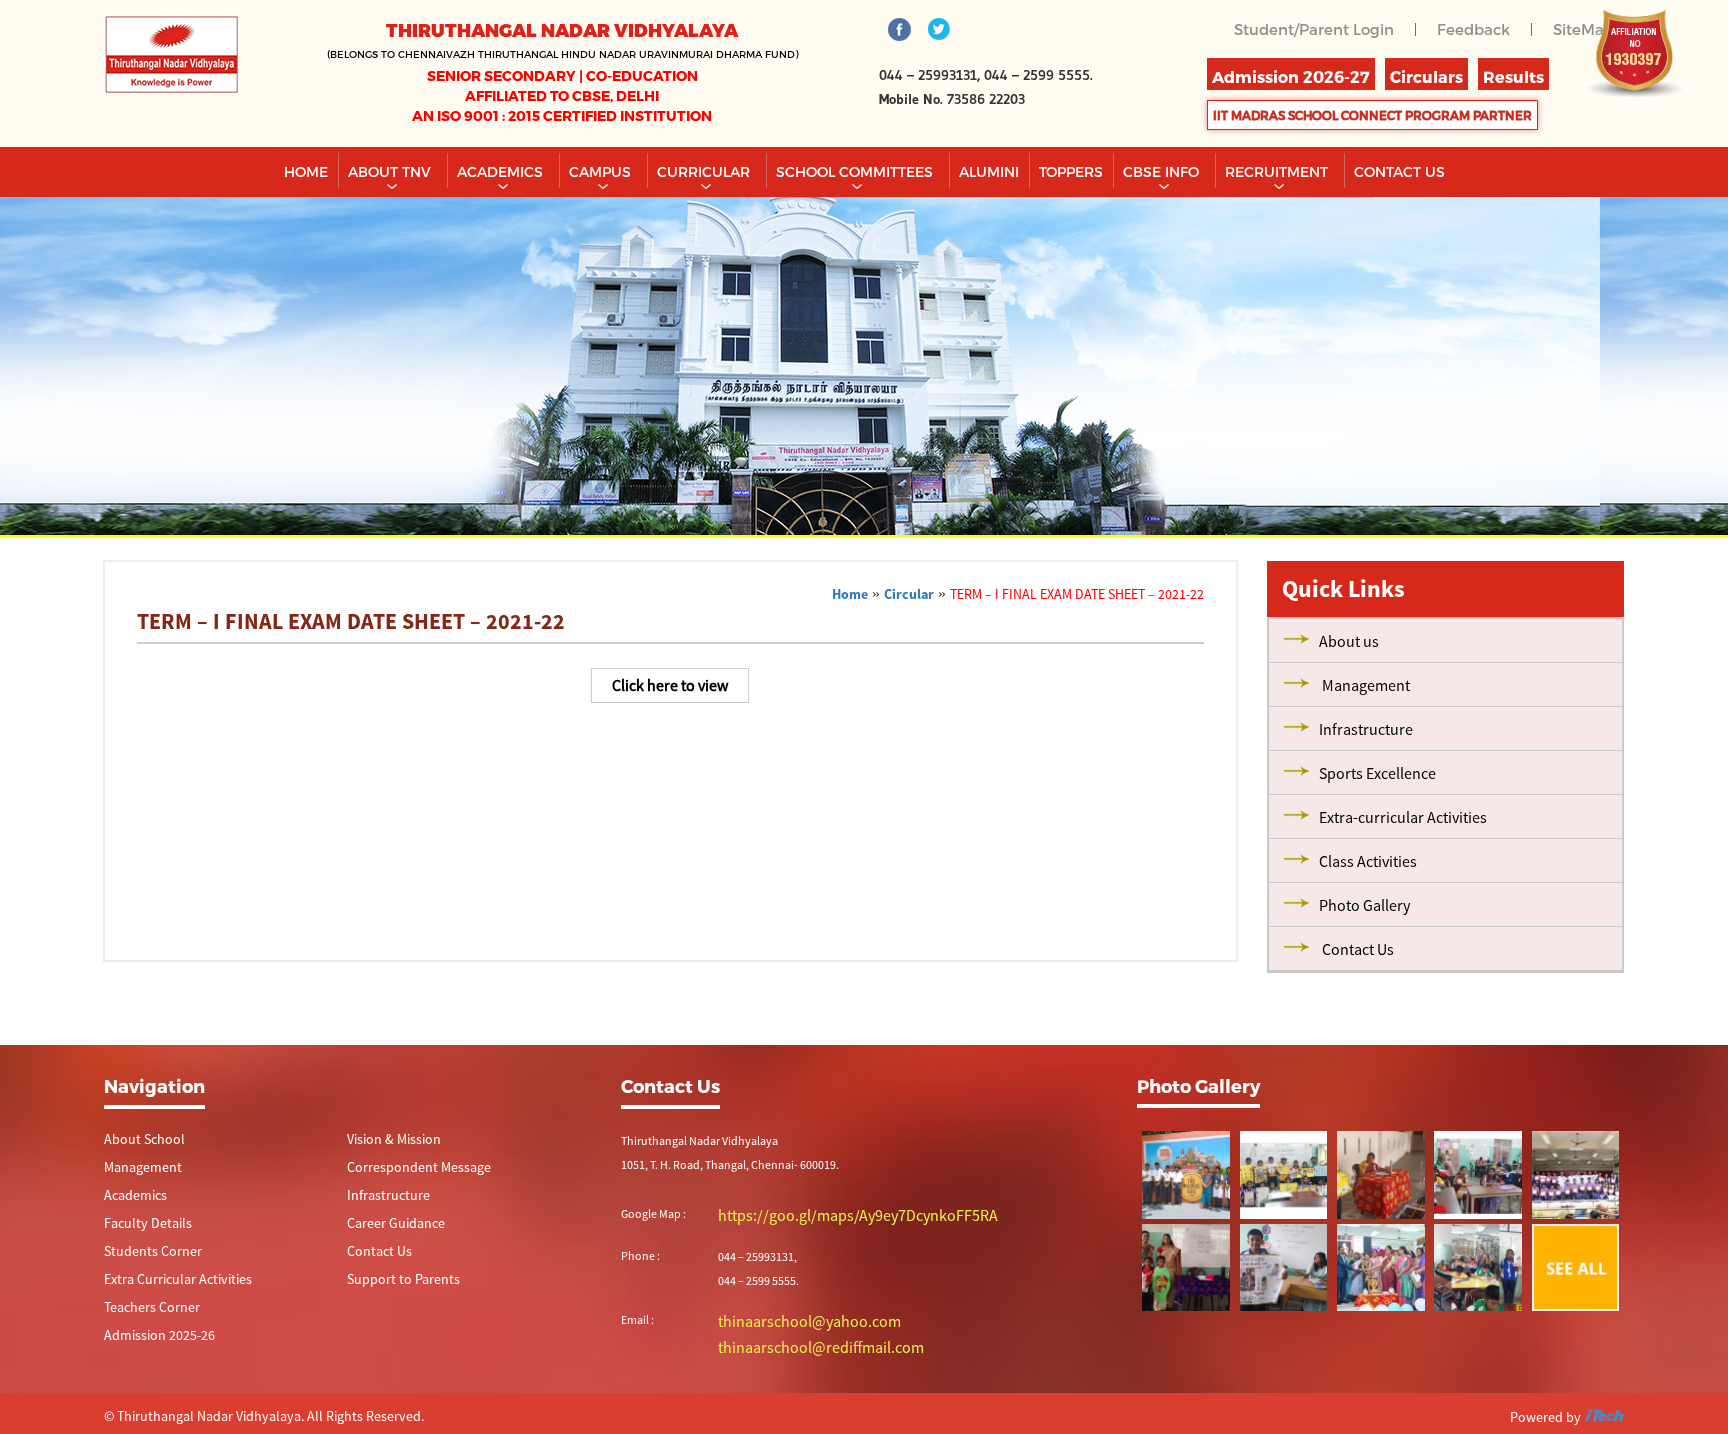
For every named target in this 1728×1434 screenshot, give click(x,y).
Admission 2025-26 (151, 1342)
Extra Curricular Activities (166, 1284)
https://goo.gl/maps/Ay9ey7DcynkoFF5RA (823, 1214)
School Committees (856, 171)
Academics (502, 171)
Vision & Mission (387, 1139)
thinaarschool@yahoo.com (787, 1318)
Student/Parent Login (1327, 28)
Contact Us (374, 1255)
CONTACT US (1399, 171)
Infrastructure (382, 1197)
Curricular (705, 171)
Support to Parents (394, 1284)
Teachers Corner (144, 1313)
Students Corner (145, 1255)
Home (306, 171)
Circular (909, 594)
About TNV (391, 171)
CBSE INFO (1163, 171)
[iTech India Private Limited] (1604, 1413)
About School (138, 1139)
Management (137, 1168)
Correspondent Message (408, 1168)
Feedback (1479, 28)
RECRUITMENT (1278, 171)
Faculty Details (140, 1226)
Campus (602, 171)
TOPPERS (1071, 171)
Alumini (989, 171)
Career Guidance (388, 1226)
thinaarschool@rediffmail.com (795, 1342)
